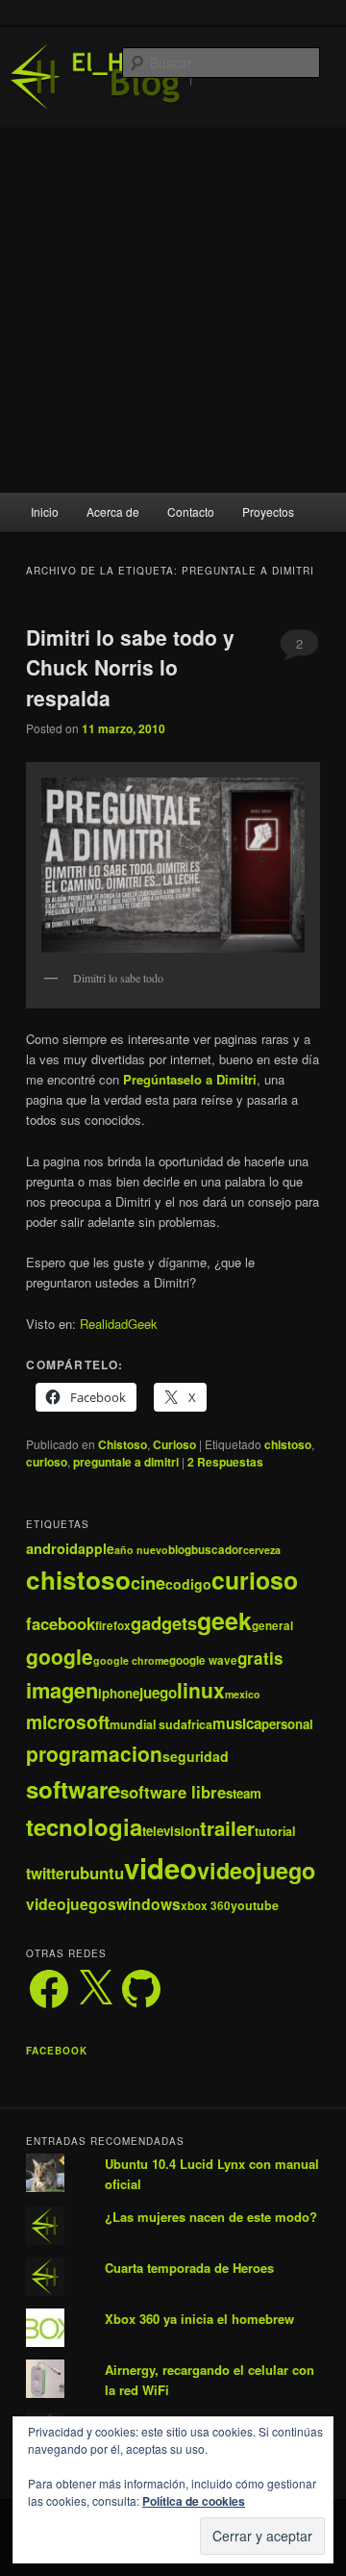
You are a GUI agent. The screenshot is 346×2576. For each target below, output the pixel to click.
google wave (203, 1660)
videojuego (256, 1870)
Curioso (174, 1444)
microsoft (68, 1722)
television (171, 1831)
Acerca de (113, 511)
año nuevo (141, 1550)
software (73, 1789)
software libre (173, 1792)
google (60, 1656)
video (161, 1868)
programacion (94, 1753)
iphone (119, 1693)
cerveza (262, 1550)
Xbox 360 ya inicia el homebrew (199, 2319)
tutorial (275, 1831)
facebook (61, 1623)
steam (244, 1793)
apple (96, 1548)
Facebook (57, 2051)
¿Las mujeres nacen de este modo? (211, 2217)
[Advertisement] (173, 310)
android (52, 1548)
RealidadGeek (119, 1324)
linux (201, 1690)
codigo (188, 1584)
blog (180, 1550)
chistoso (288, 1444)
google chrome (131, 1660)
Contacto (191, 511)
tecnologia (84, 1826)
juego (158, 1693)
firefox (113, 1626)
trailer (227, 1828)
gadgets (164, 1623)
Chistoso (123, 1444)
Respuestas (225, 1462)
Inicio (45, 511)
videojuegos (71, 1904)
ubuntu (97, 1873)
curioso (47, 1462)
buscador (217, 1550)
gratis (260, 1658)
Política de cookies (194, 2501)
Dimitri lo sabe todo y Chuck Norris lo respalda (130, 667)
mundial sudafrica (161, 1724)
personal (287, 1724)
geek (224, 1620)
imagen (62, 1690)
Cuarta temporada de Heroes (189, 2268)
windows (148, 1904)
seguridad (196, 1756)
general (272, 1626)
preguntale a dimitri (126, 1462)
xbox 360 (206, 1906)
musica (237, 1723)
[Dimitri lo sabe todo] (173, 865)
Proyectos (268, 511)
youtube (255, 1905)
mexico (243, 1694)
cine (148, 1582)
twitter (48, 1873)
